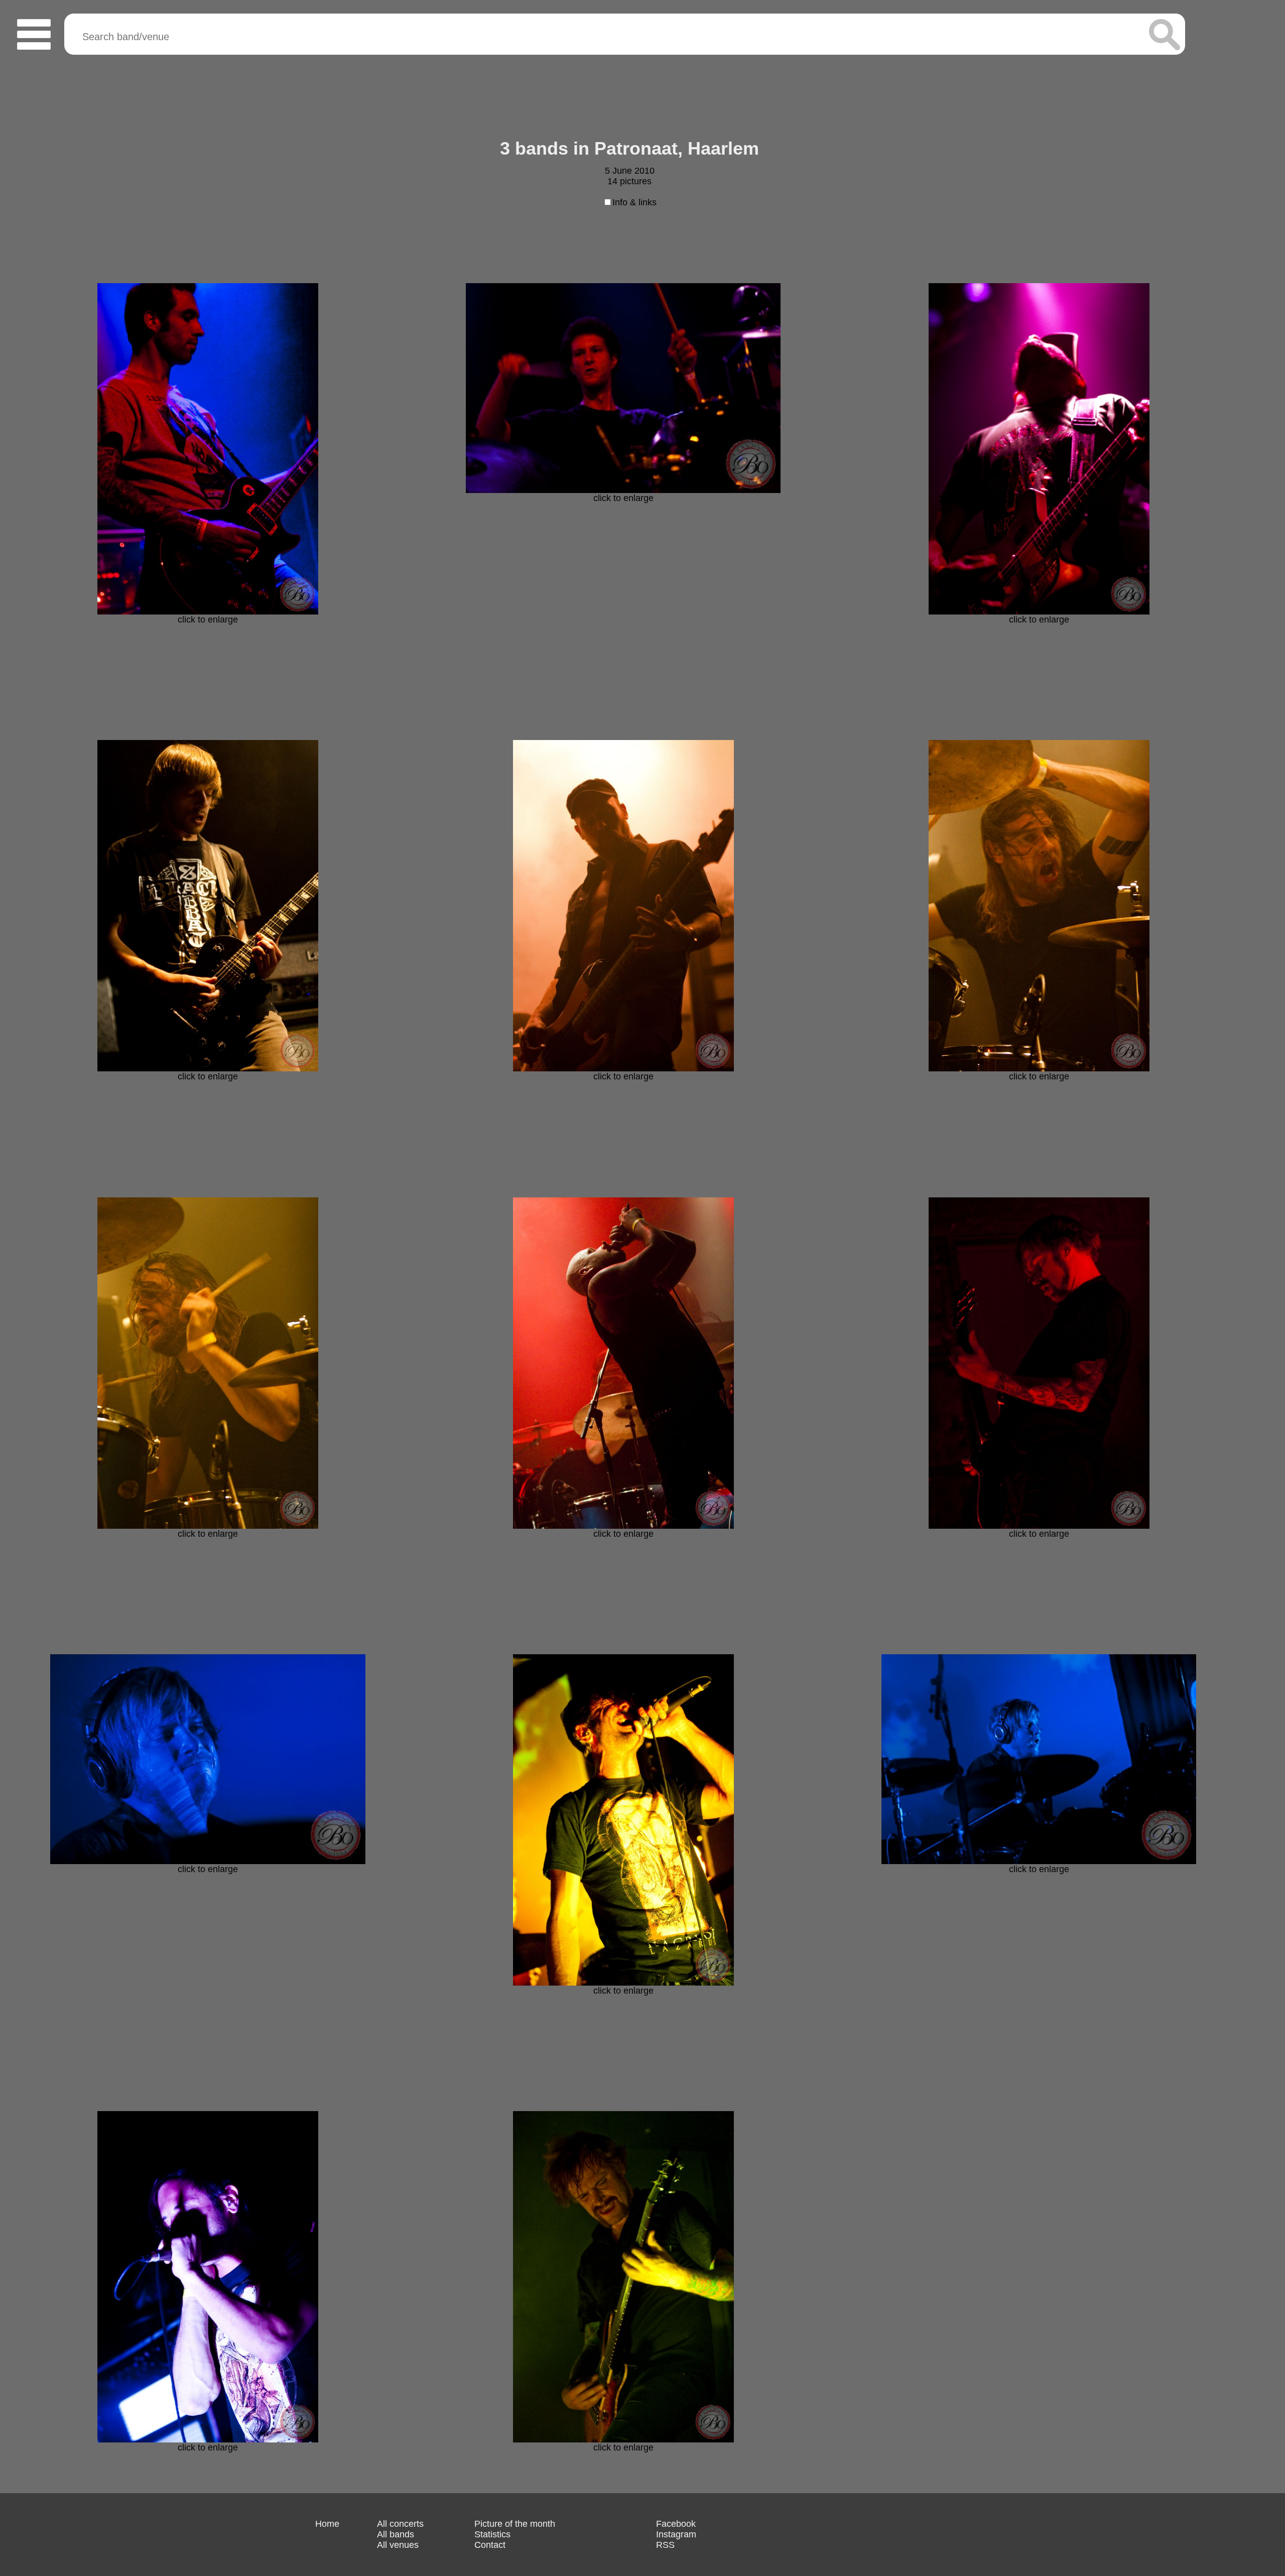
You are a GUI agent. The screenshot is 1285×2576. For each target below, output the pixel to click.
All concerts (400, 2524)
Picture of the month (515, 2524)
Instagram (676, 2534)
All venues (398, 2545)
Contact (490, 2545)
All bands (396, 2534)
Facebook (676, 2524)
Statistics (492, 2534)
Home (327, 2524)
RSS (665, 2545)
